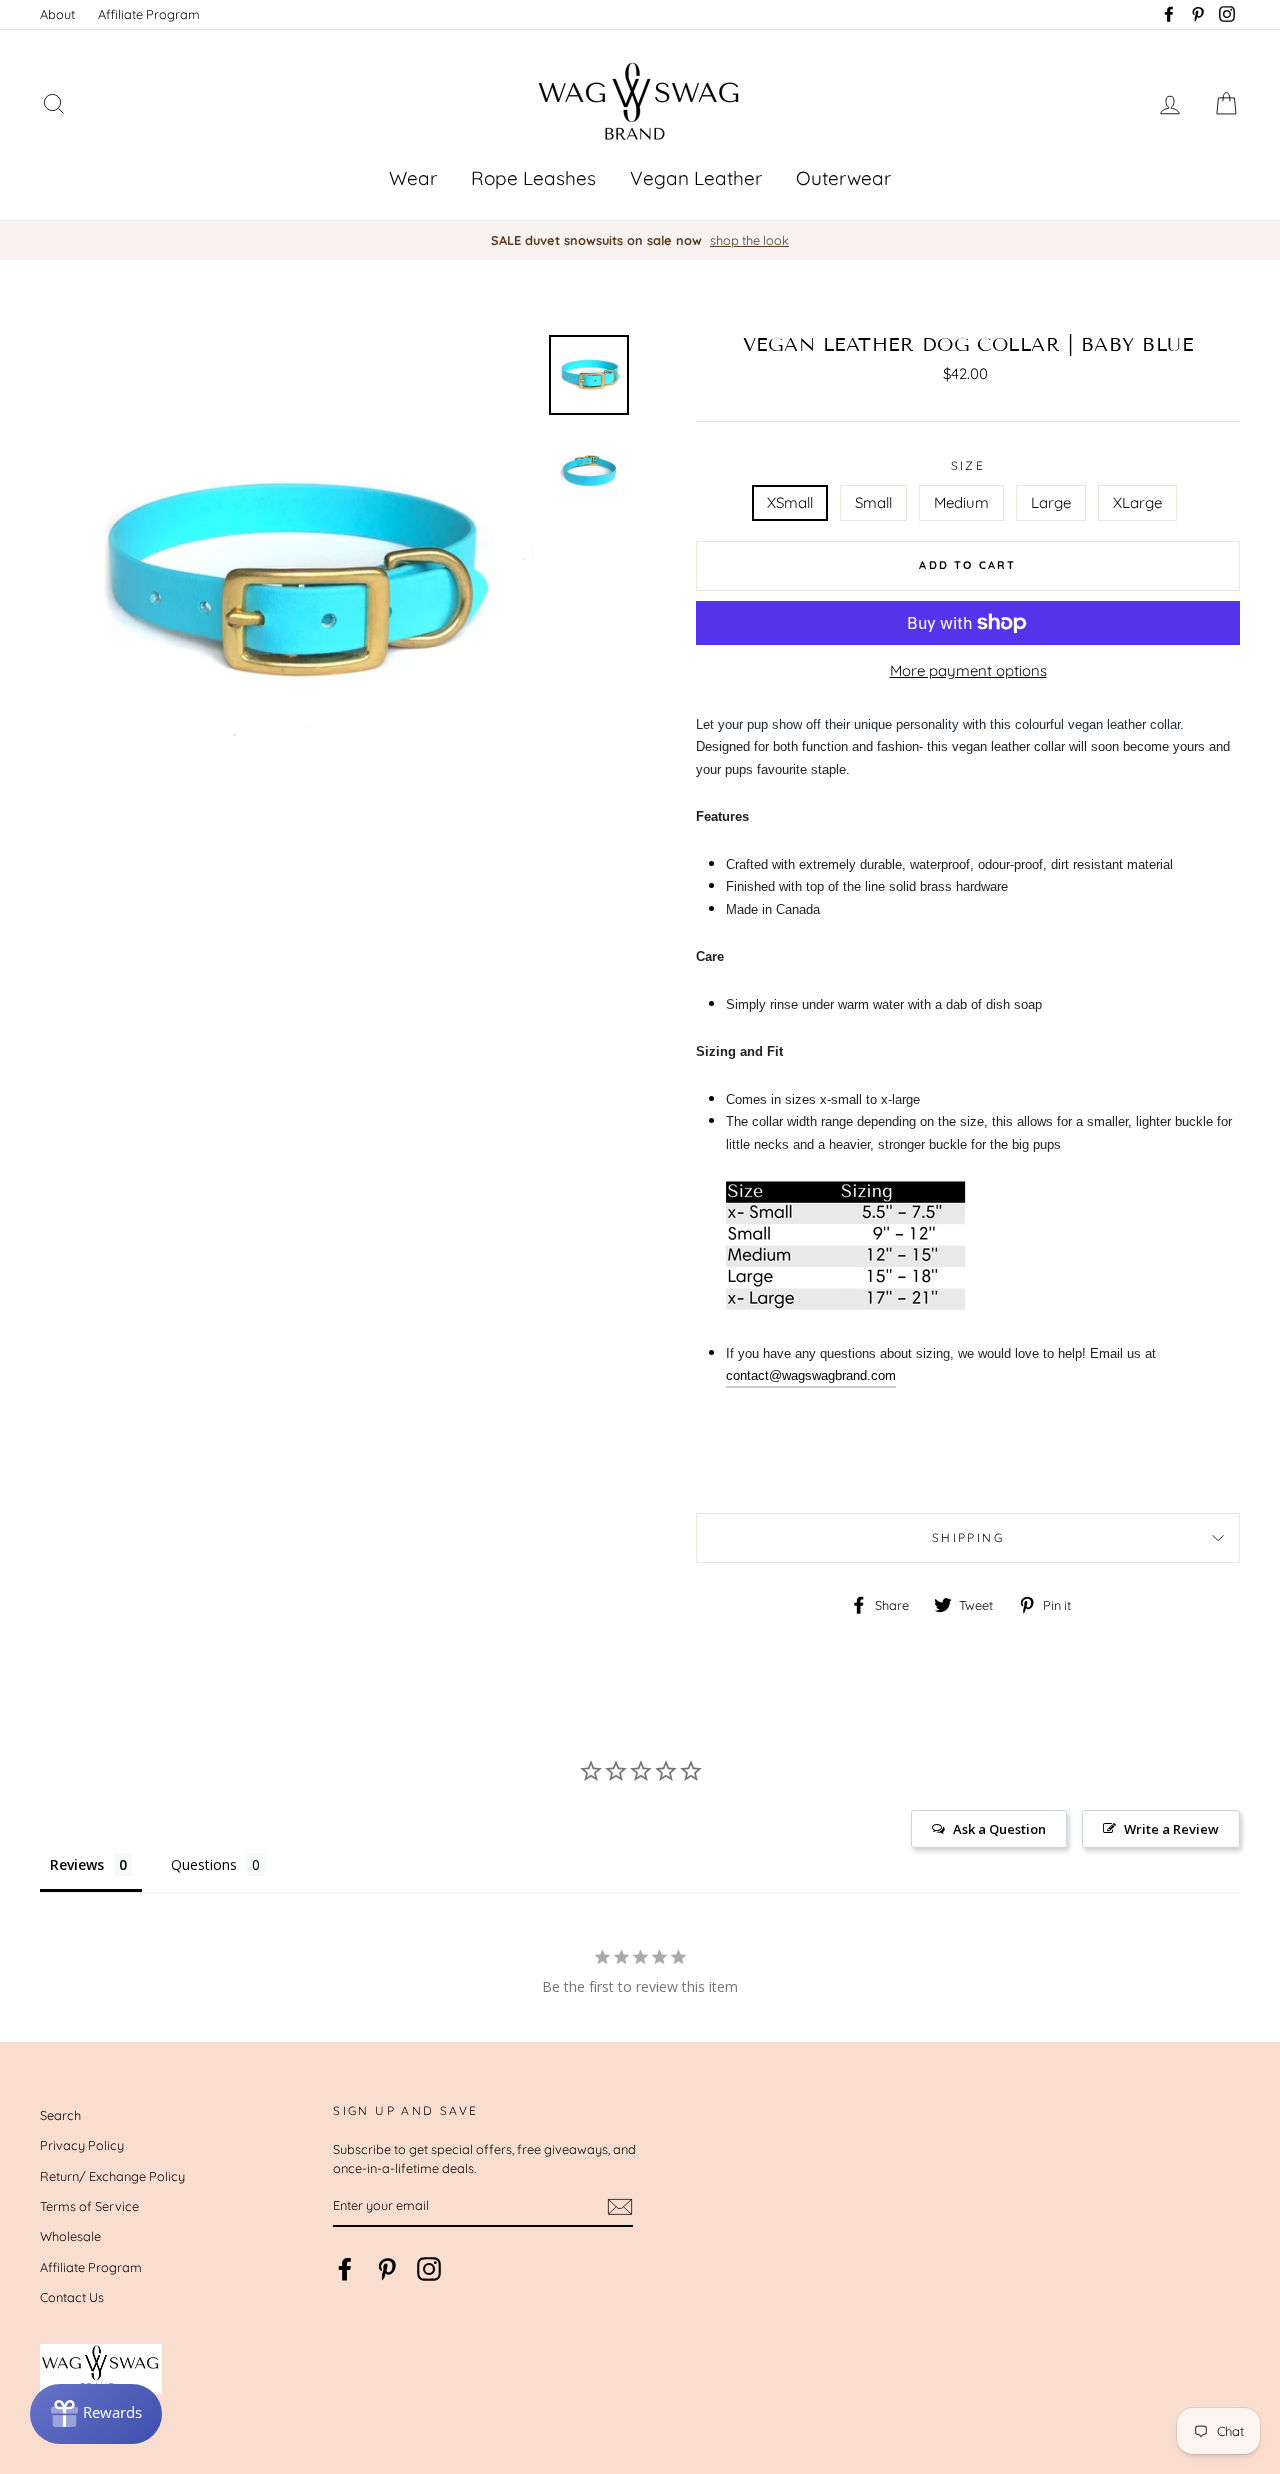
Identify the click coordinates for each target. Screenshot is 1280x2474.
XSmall (790, 502)
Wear (413, 178)
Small (873, 502)
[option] (640, 240)
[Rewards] (96, 2414)
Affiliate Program (149, 14)
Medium (961, 502)
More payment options (968, 670)
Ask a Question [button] (999, 1829)
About (57, 14)
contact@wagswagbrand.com (811, 1375)
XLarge (1137, 502)
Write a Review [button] (1171, 1829)
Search (60, 2115)
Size (968, 465)
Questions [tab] (204, 1864)
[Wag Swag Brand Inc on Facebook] (345, 2269)
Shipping (968, 1537)
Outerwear (843, 178)
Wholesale (70, 2236)
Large (1051, 502)
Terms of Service (89, 2206)
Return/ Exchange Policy (112, 2176)
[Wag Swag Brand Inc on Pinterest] (387, 2269)
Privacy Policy (82, 2145)
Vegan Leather (696, 178)
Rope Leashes (533, 178)
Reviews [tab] (77, 1864)
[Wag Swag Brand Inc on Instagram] (429, 2269)
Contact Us (72, 2297)
